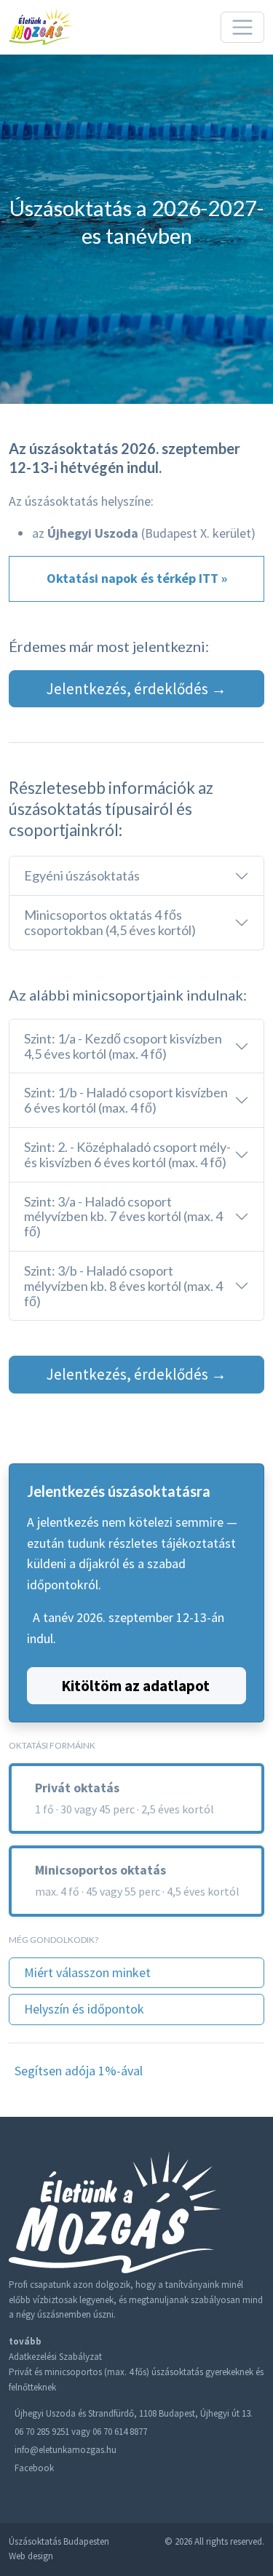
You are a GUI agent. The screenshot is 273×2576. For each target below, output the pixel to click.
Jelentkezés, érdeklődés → (136, 689)
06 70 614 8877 (120, 2432)
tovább (25, 2341)
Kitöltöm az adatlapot (135, 1686)
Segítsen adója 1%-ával (79, 2071)
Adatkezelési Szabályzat (55, 2357)
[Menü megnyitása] (242, 28)
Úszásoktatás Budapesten (59, 2541)
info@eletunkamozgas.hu (66, 2450)
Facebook (34, 2468)
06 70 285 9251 (42, 2432)
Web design (31, 2556)
